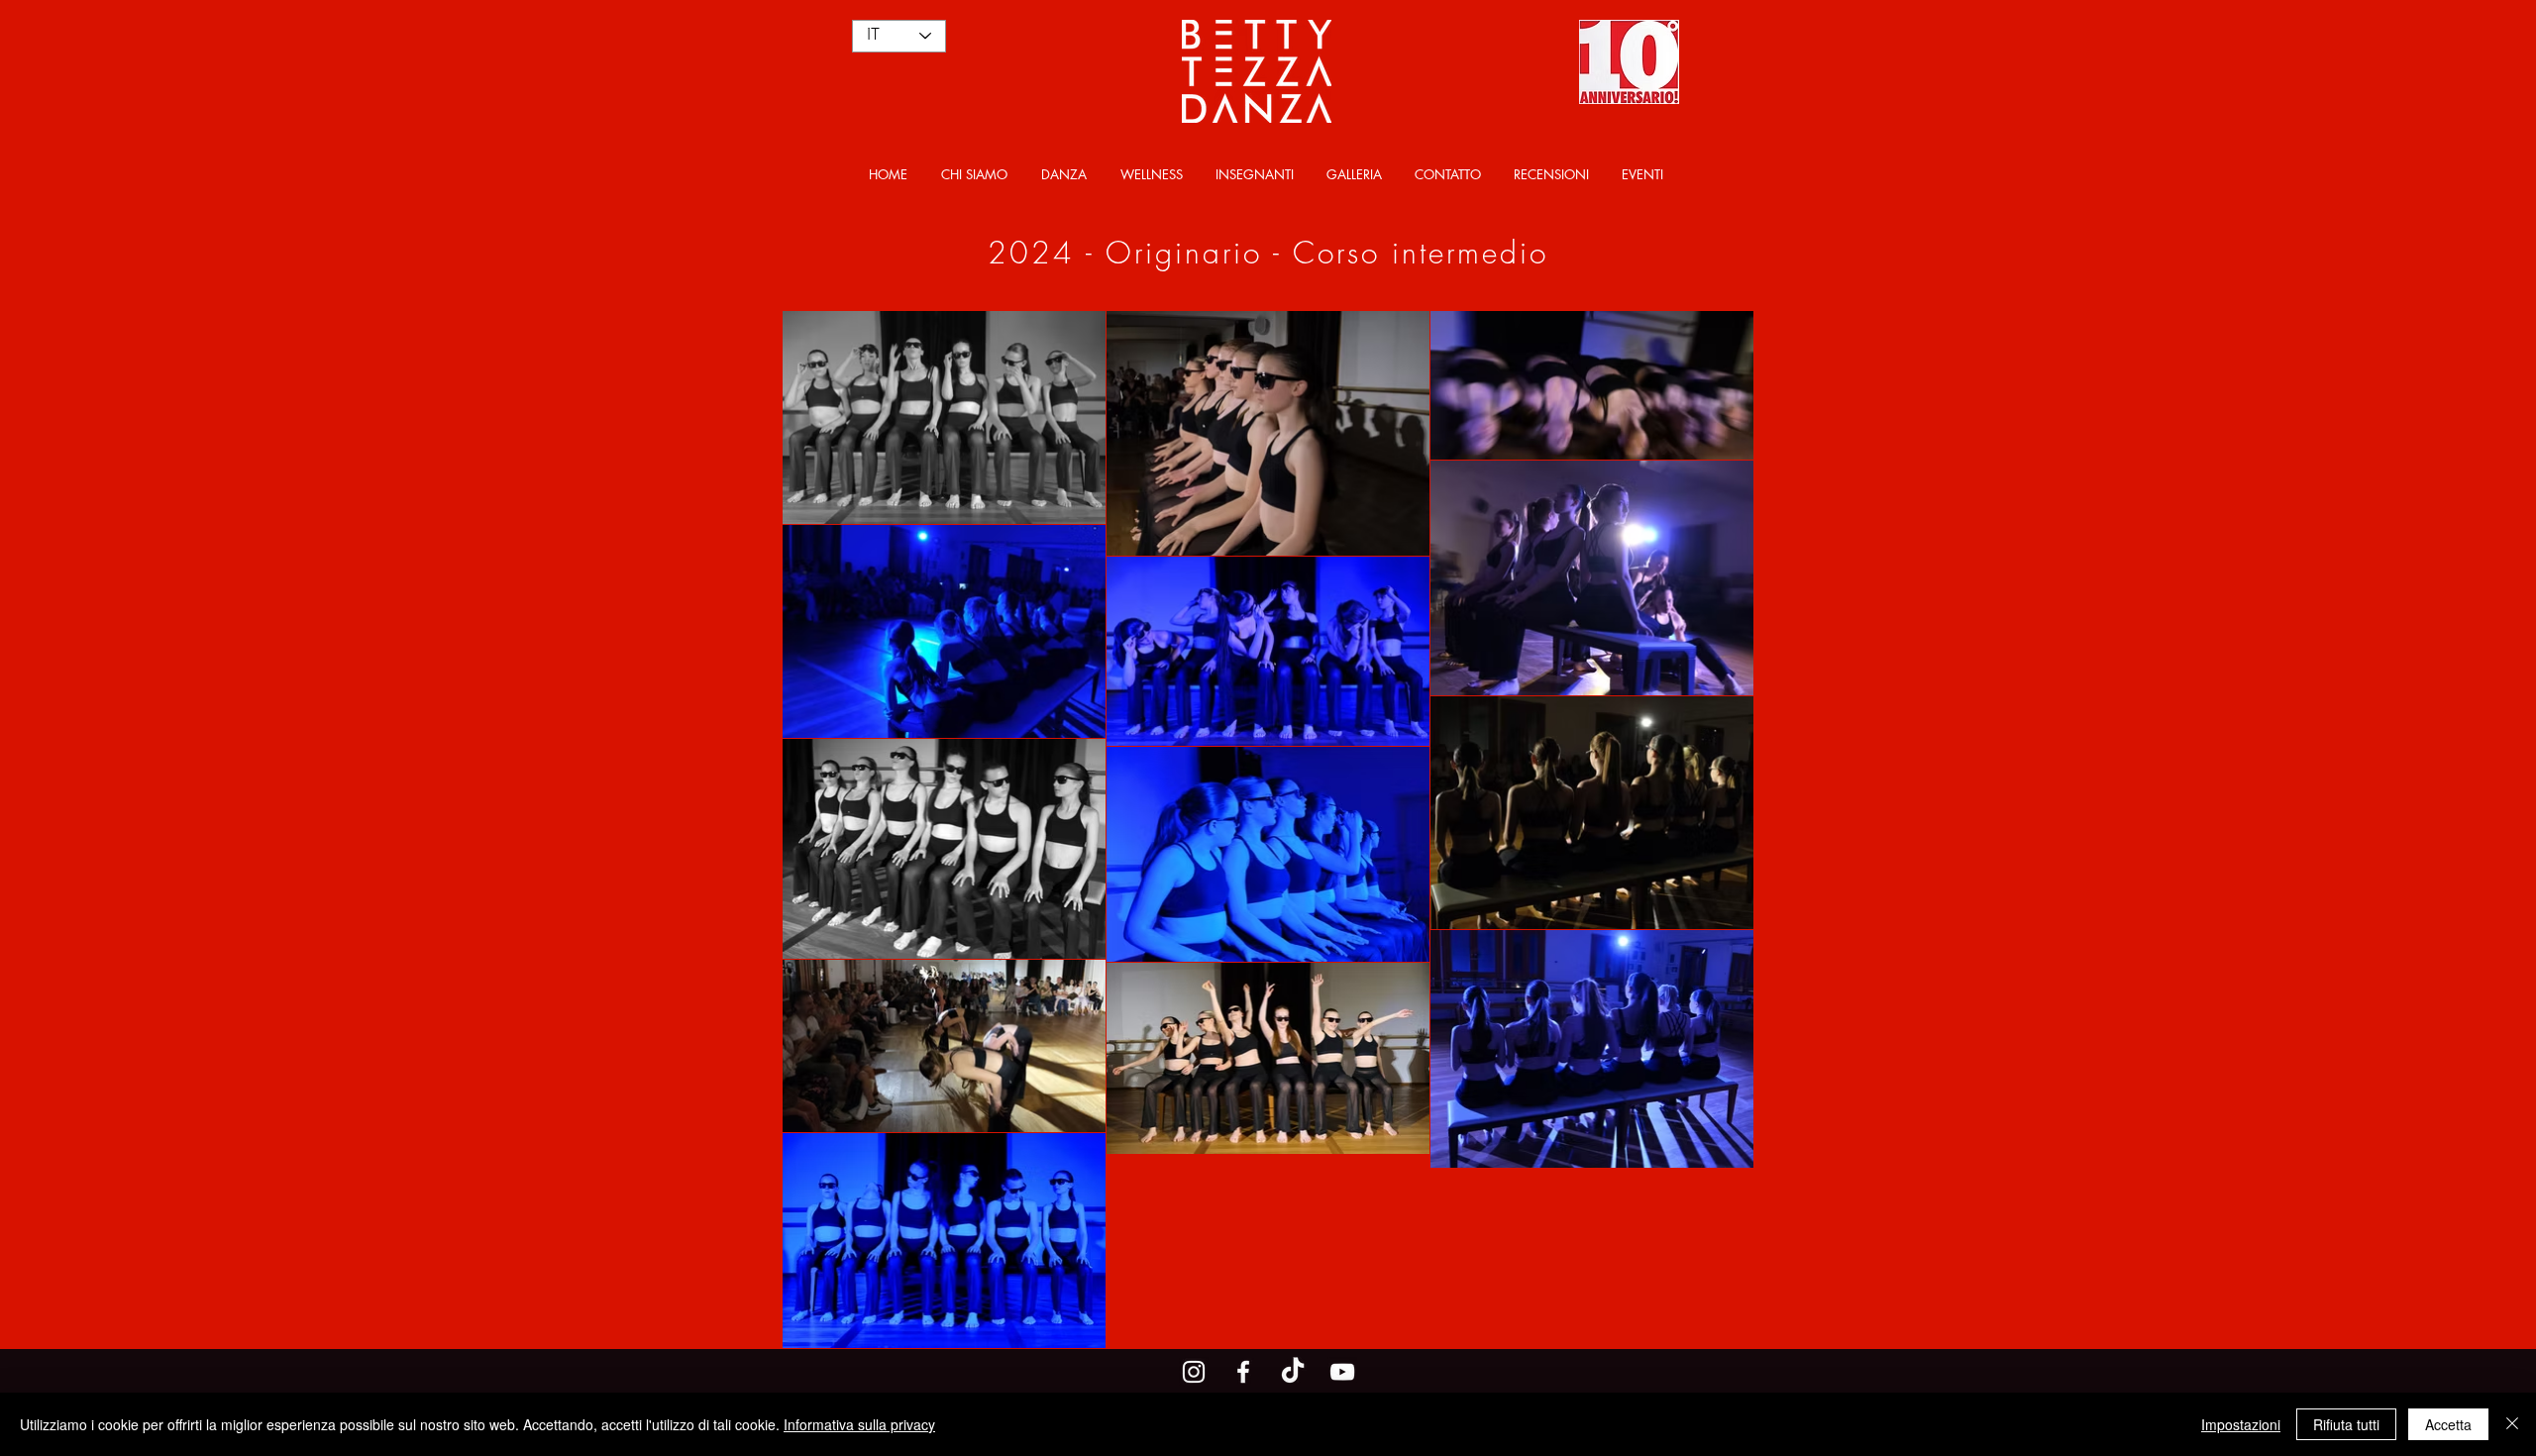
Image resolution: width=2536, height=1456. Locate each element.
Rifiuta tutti (2346, 1424)
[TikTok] (1293, 1372)
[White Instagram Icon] (1194, 1372)
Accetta (2448, 1424)
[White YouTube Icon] (1342, 1372)
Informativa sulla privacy (859, 1424)
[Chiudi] (2512, 1424)
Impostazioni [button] (2241, 1424)
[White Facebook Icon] (1243, 1372)
